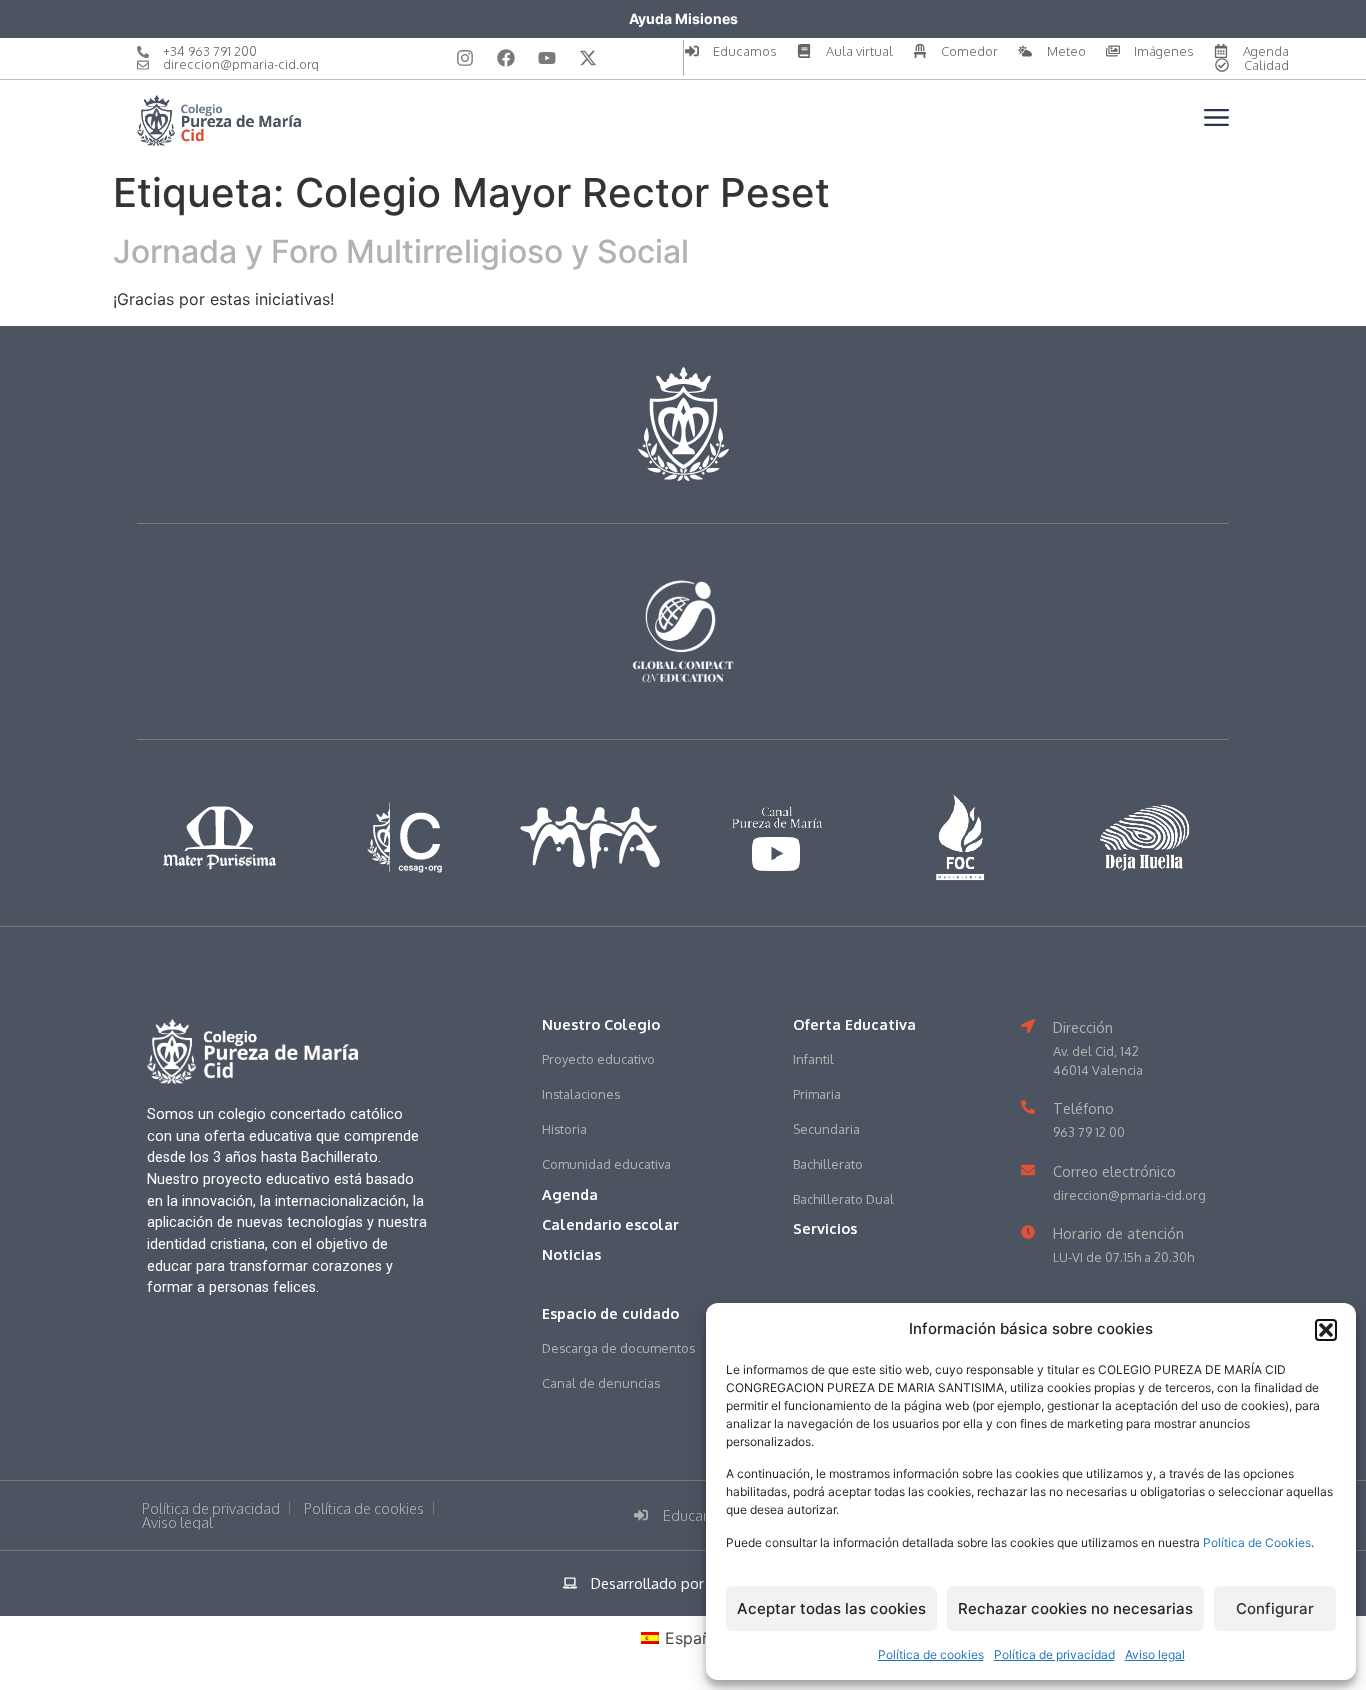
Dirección (1083, 1027)
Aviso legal (1155, 1654)
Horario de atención (1118, 1233)
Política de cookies (931, 1654)
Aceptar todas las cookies (831, 1608)
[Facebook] (506, 58)
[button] (1326, 1330)
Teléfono (1083, 1108)
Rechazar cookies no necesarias (1075, 1608)
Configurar (1275, 1608)
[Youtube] (547, 58)
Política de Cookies (1257, 1542)
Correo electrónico (1114, 1171)
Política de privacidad (1054, 1654)
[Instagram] (465, 58)
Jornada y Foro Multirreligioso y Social (401, 251)
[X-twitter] (588, 58)
